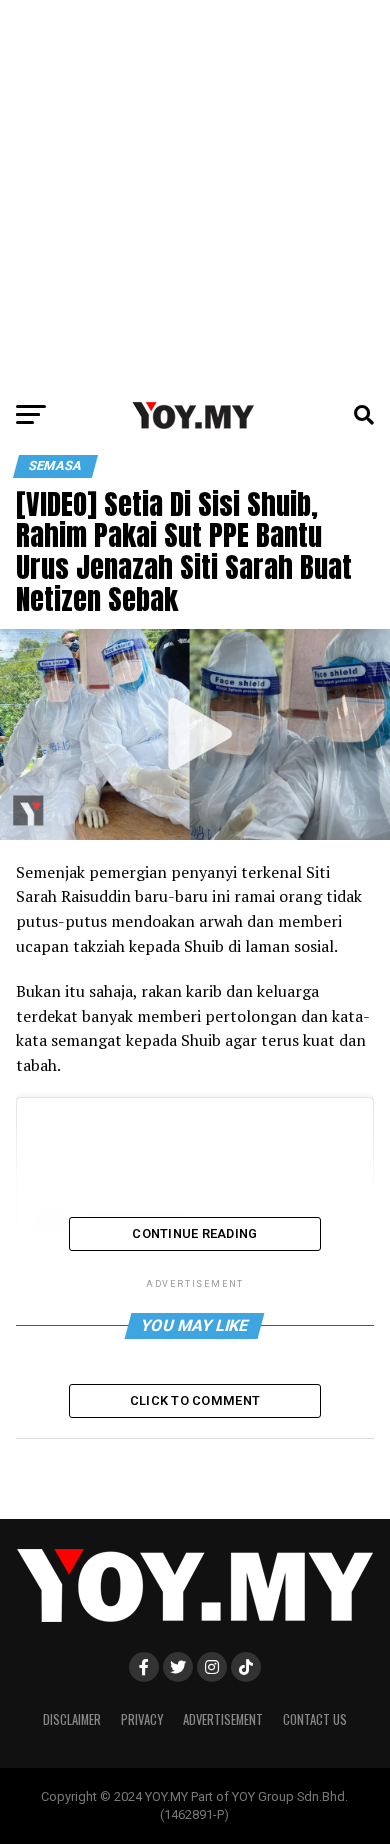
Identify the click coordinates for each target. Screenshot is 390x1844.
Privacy (142, 1719)
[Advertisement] (195, 195)
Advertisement (223, 1719)
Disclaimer (72, 1719)
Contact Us (315, 1719)
